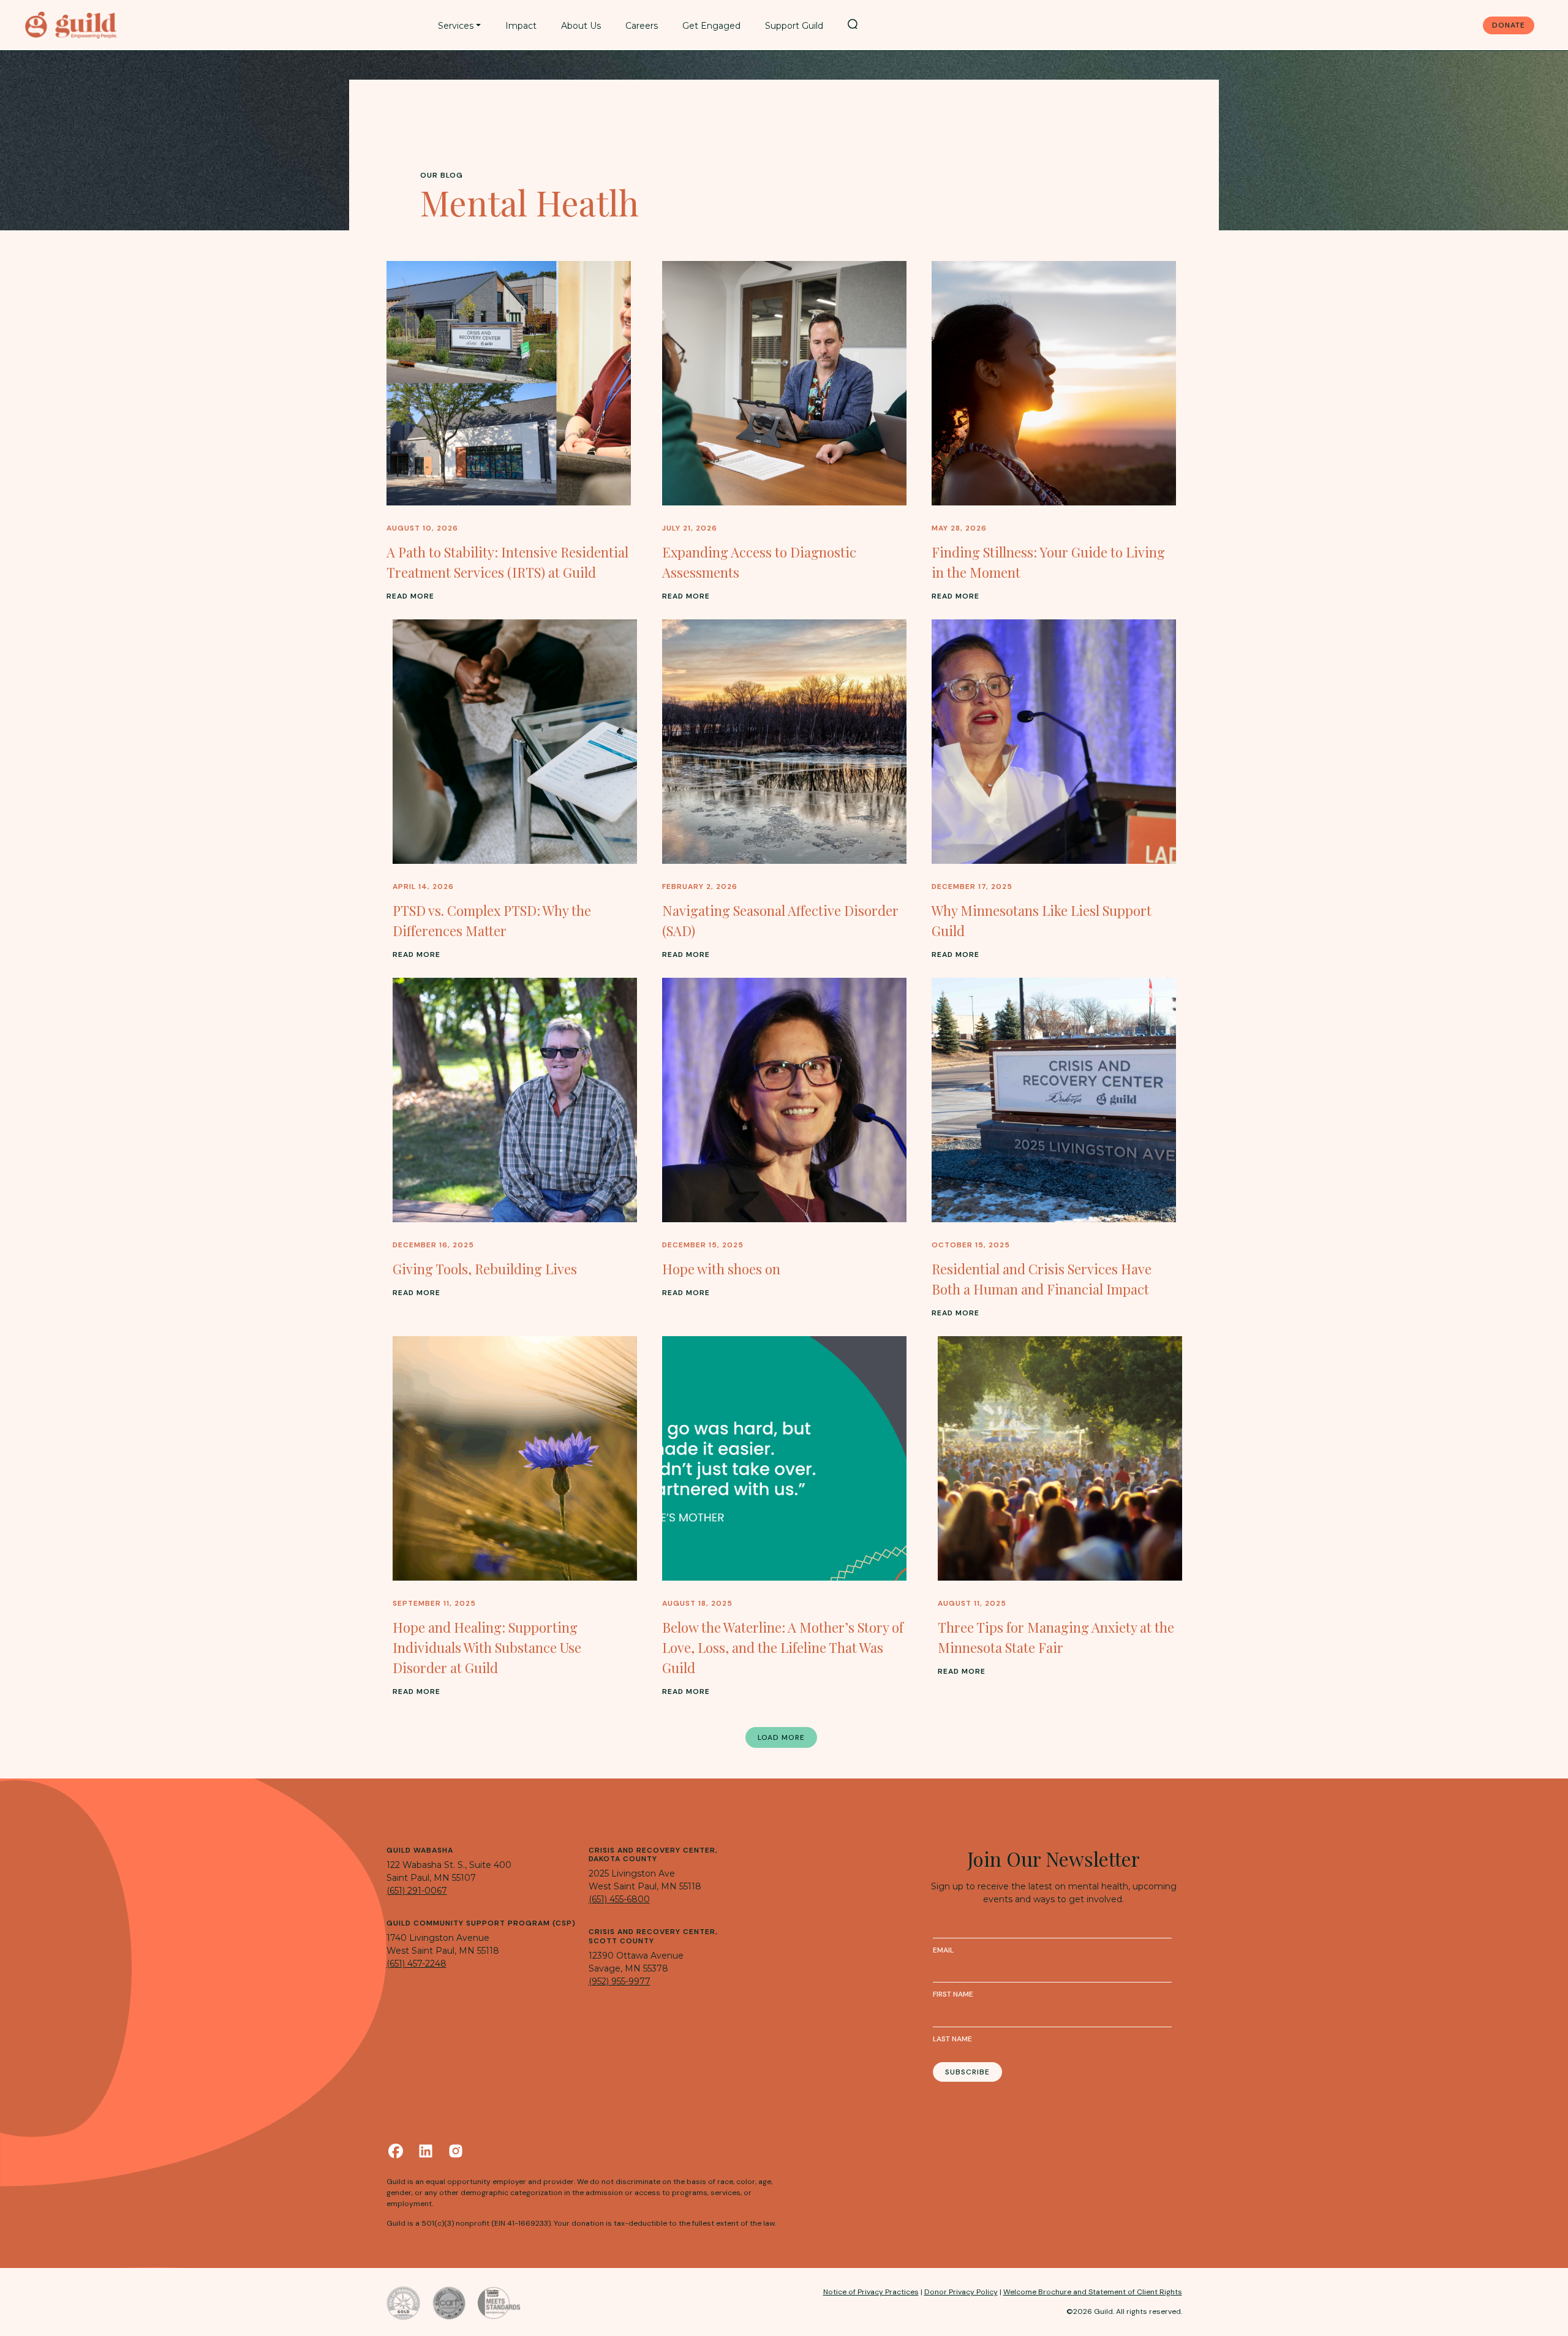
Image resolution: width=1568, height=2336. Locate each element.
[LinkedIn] (426, 2151)
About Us (581, 26)
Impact (521, 26)
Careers (642, 26)
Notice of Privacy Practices (871, 2292)
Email (943, 1950)
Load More (781, 1737)
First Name (953, 1994)
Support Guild (794, 26)
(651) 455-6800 (619, 1899)
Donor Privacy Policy (961, 2292)
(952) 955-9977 (620, 1981)
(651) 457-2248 (417, 1964)
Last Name (952, 2039)
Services (456, 26)
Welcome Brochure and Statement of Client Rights (1093, 2292)
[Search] (853, 24)
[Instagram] (456, 2151)
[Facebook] (396, 2151)
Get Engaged (711, 26)
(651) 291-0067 (417, 1891)
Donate (1509, 25)
